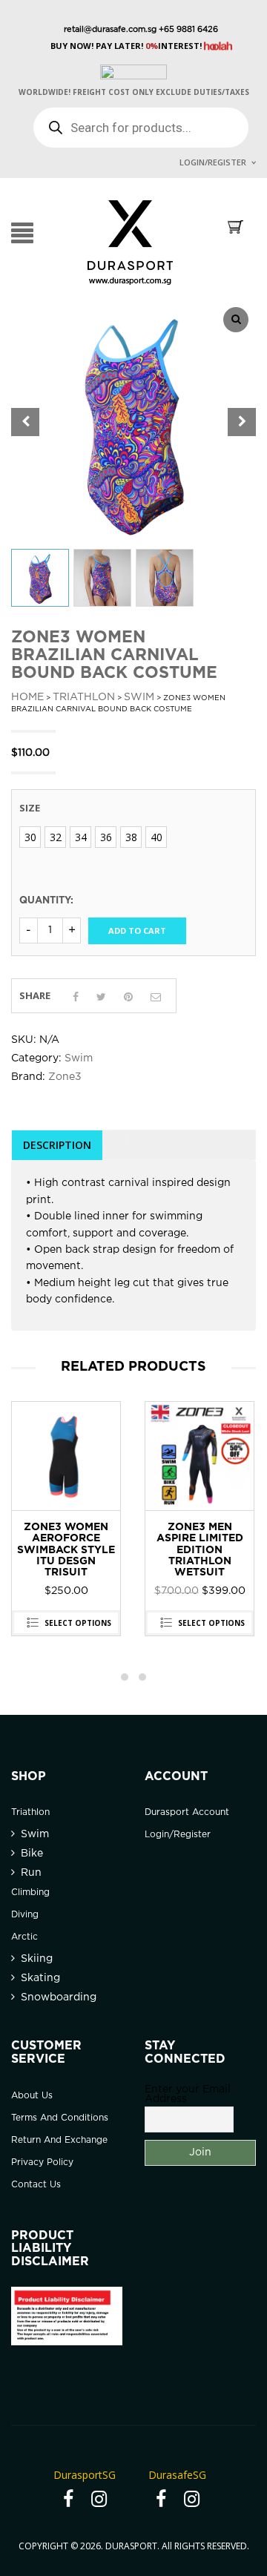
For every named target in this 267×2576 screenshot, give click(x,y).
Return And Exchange (59, 2140)
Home (27, 697)
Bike (32, 1854)
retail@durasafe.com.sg (110, 30)
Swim (139, 697)
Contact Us (36, 2185)
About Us (32, 2096)
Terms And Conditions (60, 2118)
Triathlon (84, 697)
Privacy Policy (42, 2162)
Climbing (30, 1893)
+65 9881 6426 (187, 30)
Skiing (37, 1959)
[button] (242, 422)
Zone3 (65, 1077)
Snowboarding (59, 1997)
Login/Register (213, 162)
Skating (40, 1978)
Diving (25, 1915)
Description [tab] (57, 1145)
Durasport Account (187, 1812)
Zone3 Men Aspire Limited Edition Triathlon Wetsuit (66, 1550)
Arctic (24, 1937)
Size (30, 808)
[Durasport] (130, 242)
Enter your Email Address (188, 2094)
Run (31, 1873)
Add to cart (137, 930)
